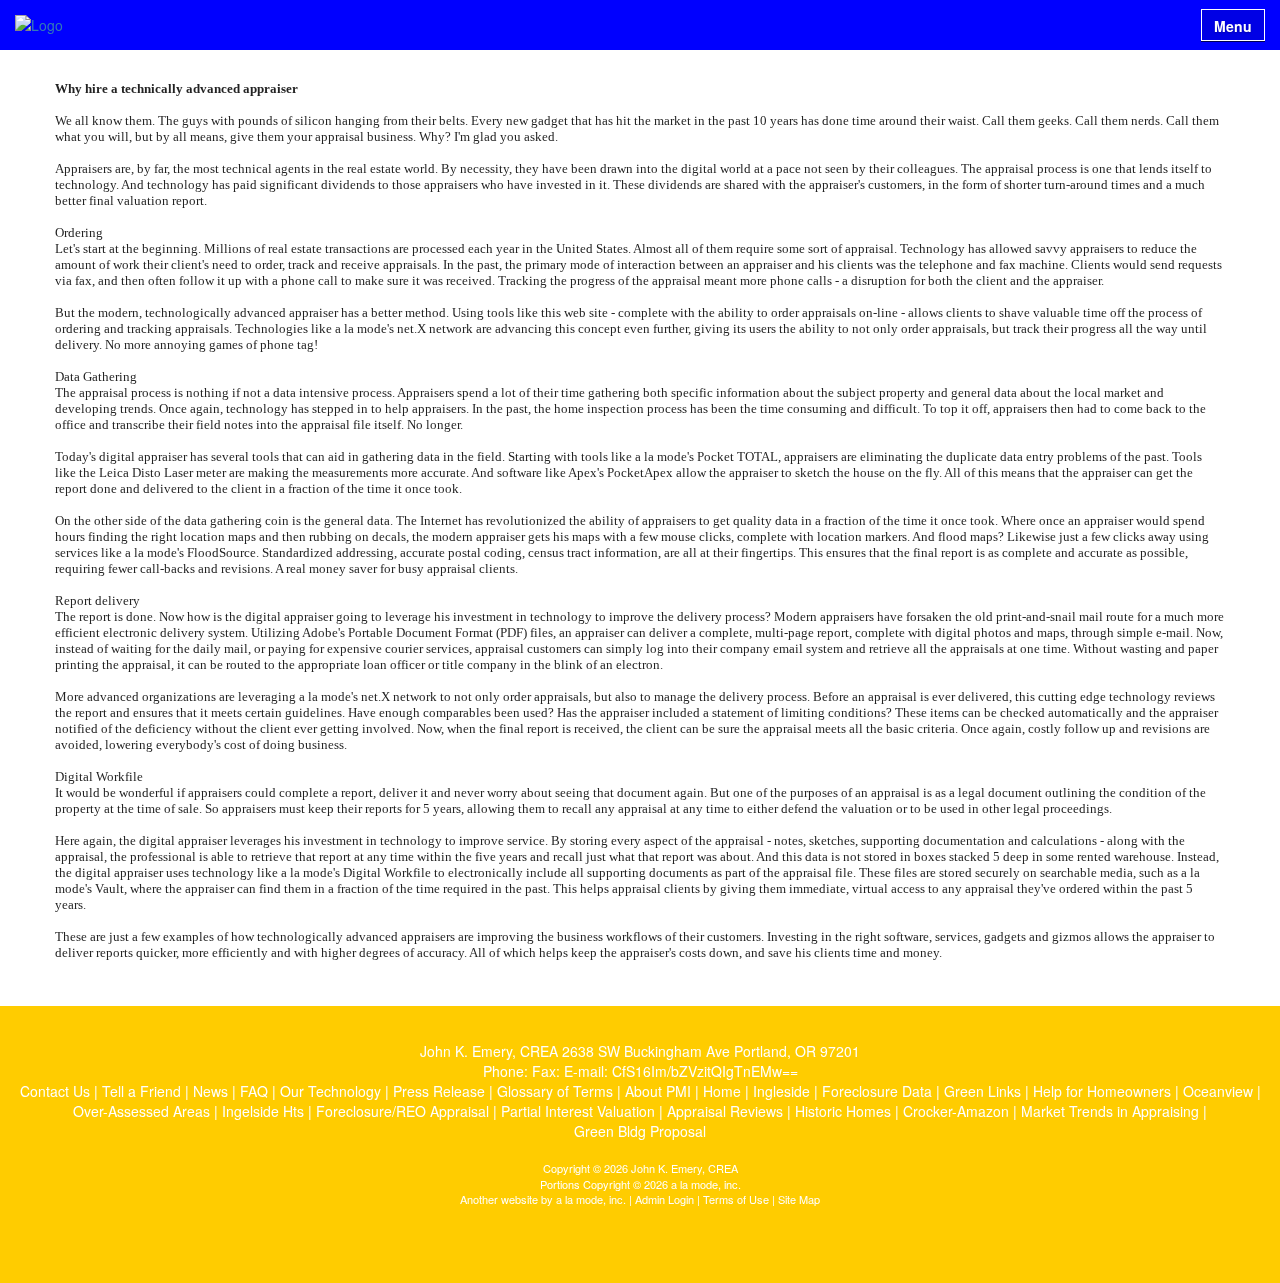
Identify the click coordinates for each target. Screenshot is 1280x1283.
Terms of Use (736, 1199)
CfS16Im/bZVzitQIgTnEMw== (705, 1071)
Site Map (799, 1199)
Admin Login (664, 1199)
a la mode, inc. (591, 1199)
